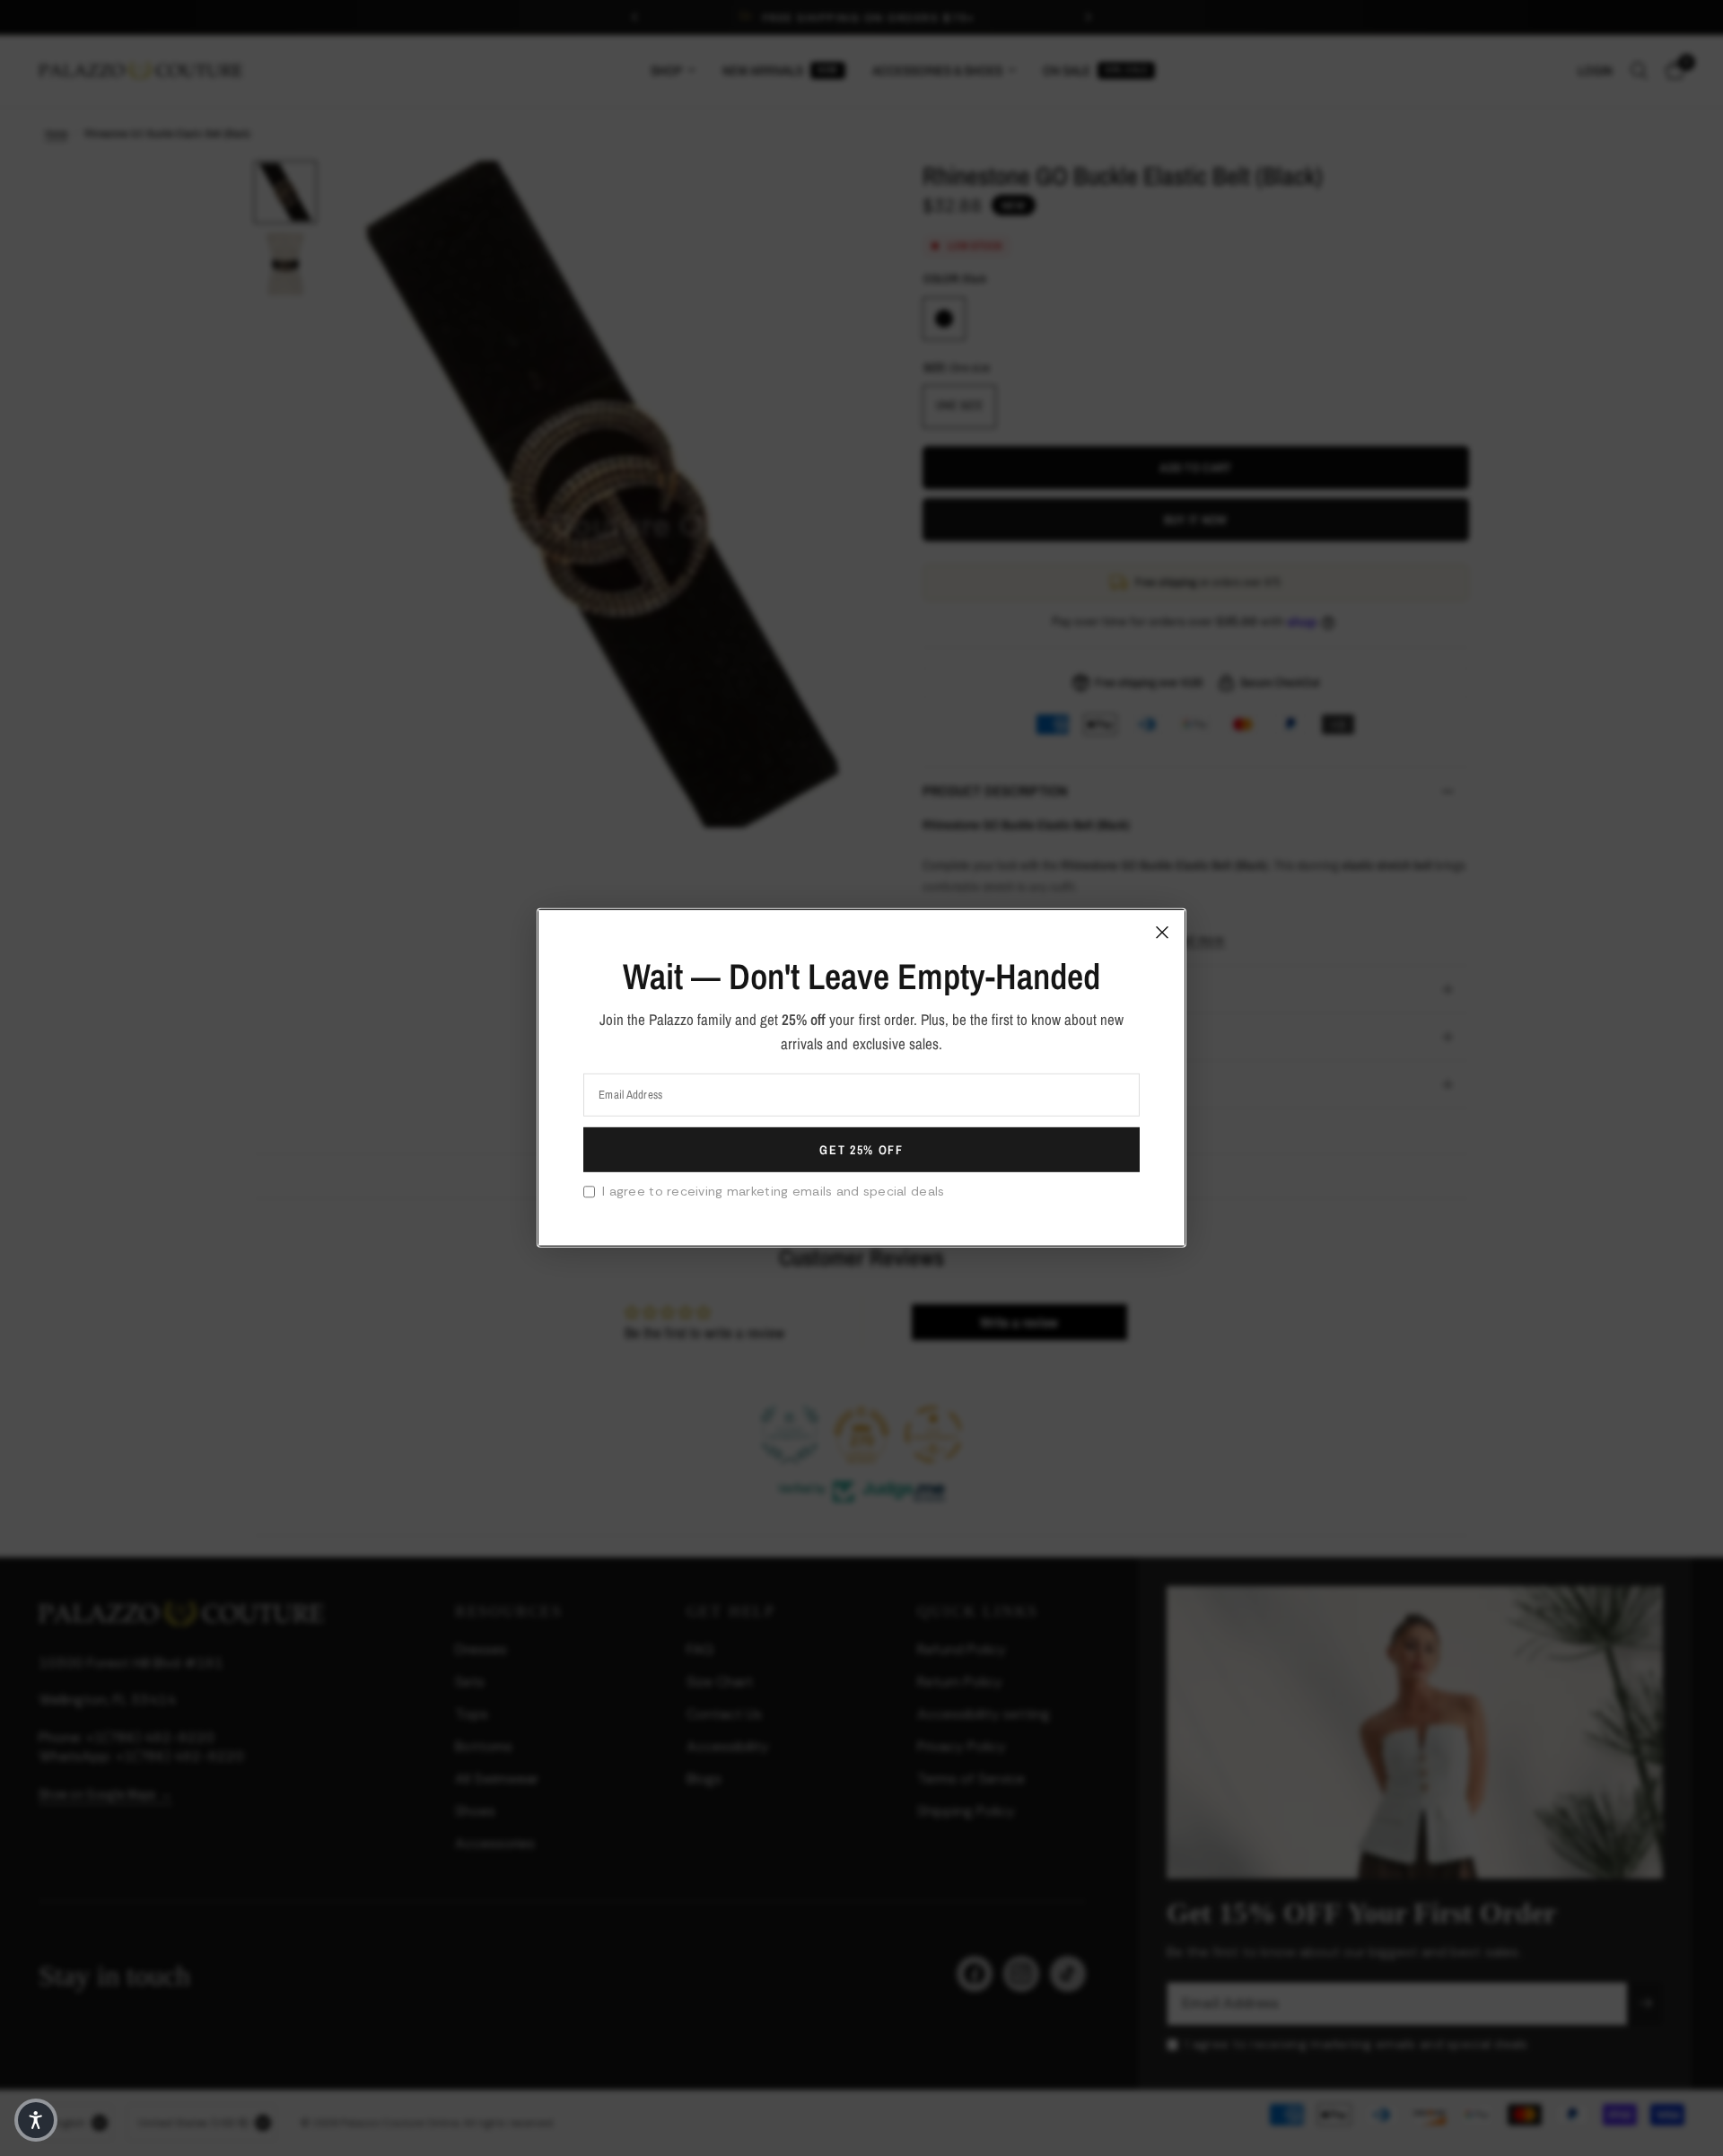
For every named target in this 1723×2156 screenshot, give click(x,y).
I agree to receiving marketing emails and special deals (773, 1191)
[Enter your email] (861, 1150)
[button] (36, 2120)
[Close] (1162, 933)
